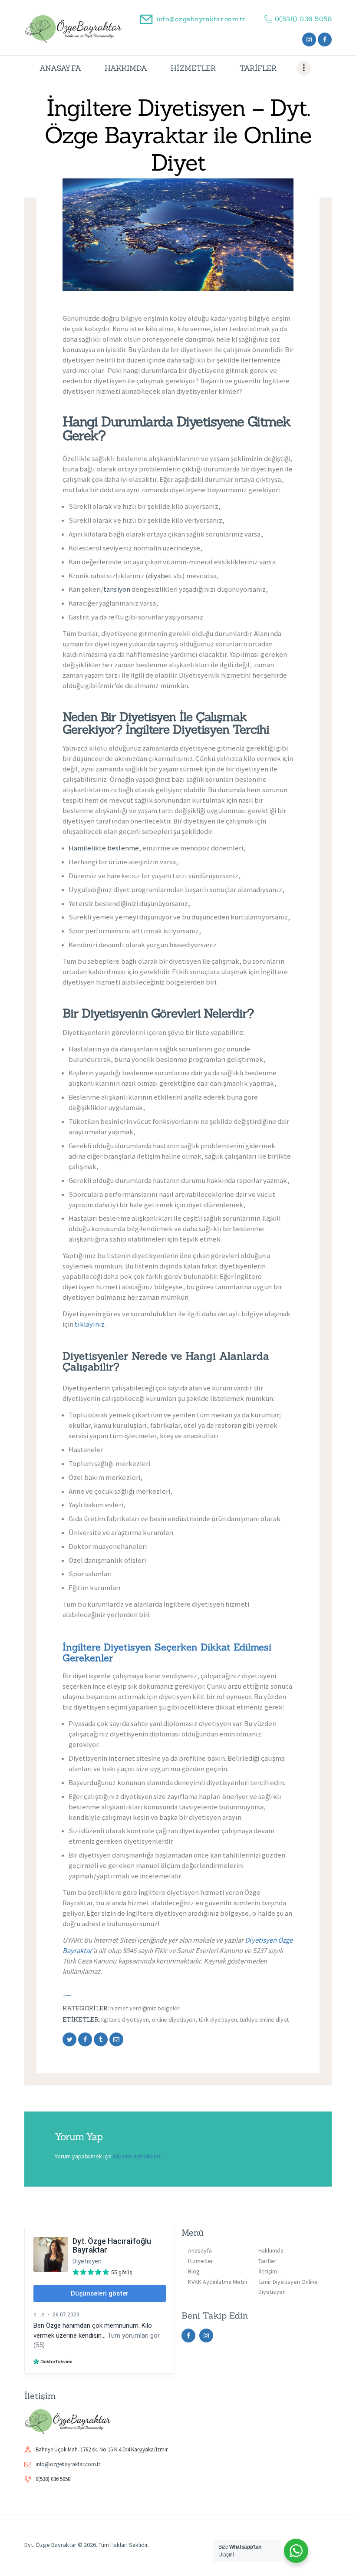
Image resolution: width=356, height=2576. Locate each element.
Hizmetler (201, 2261)
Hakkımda (271, 2250)
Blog (194, 2271)
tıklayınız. (90, 1324)
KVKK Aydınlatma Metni (218, 2282)
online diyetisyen (174, 2019)
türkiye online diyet (264, 2019)
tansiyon (117, 589)
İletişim (268, 2271)
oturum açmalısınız (137, 2156)
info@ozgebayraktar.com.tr (68, 2464)
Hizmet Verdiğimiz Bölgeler (145, 2008)
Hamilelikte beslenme (104, 848)
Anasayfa (200, 2250)
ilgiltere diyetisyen (125, 2019)
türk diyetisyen (218, 2019)
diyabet (160, 576)
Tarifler (267, 2261)
